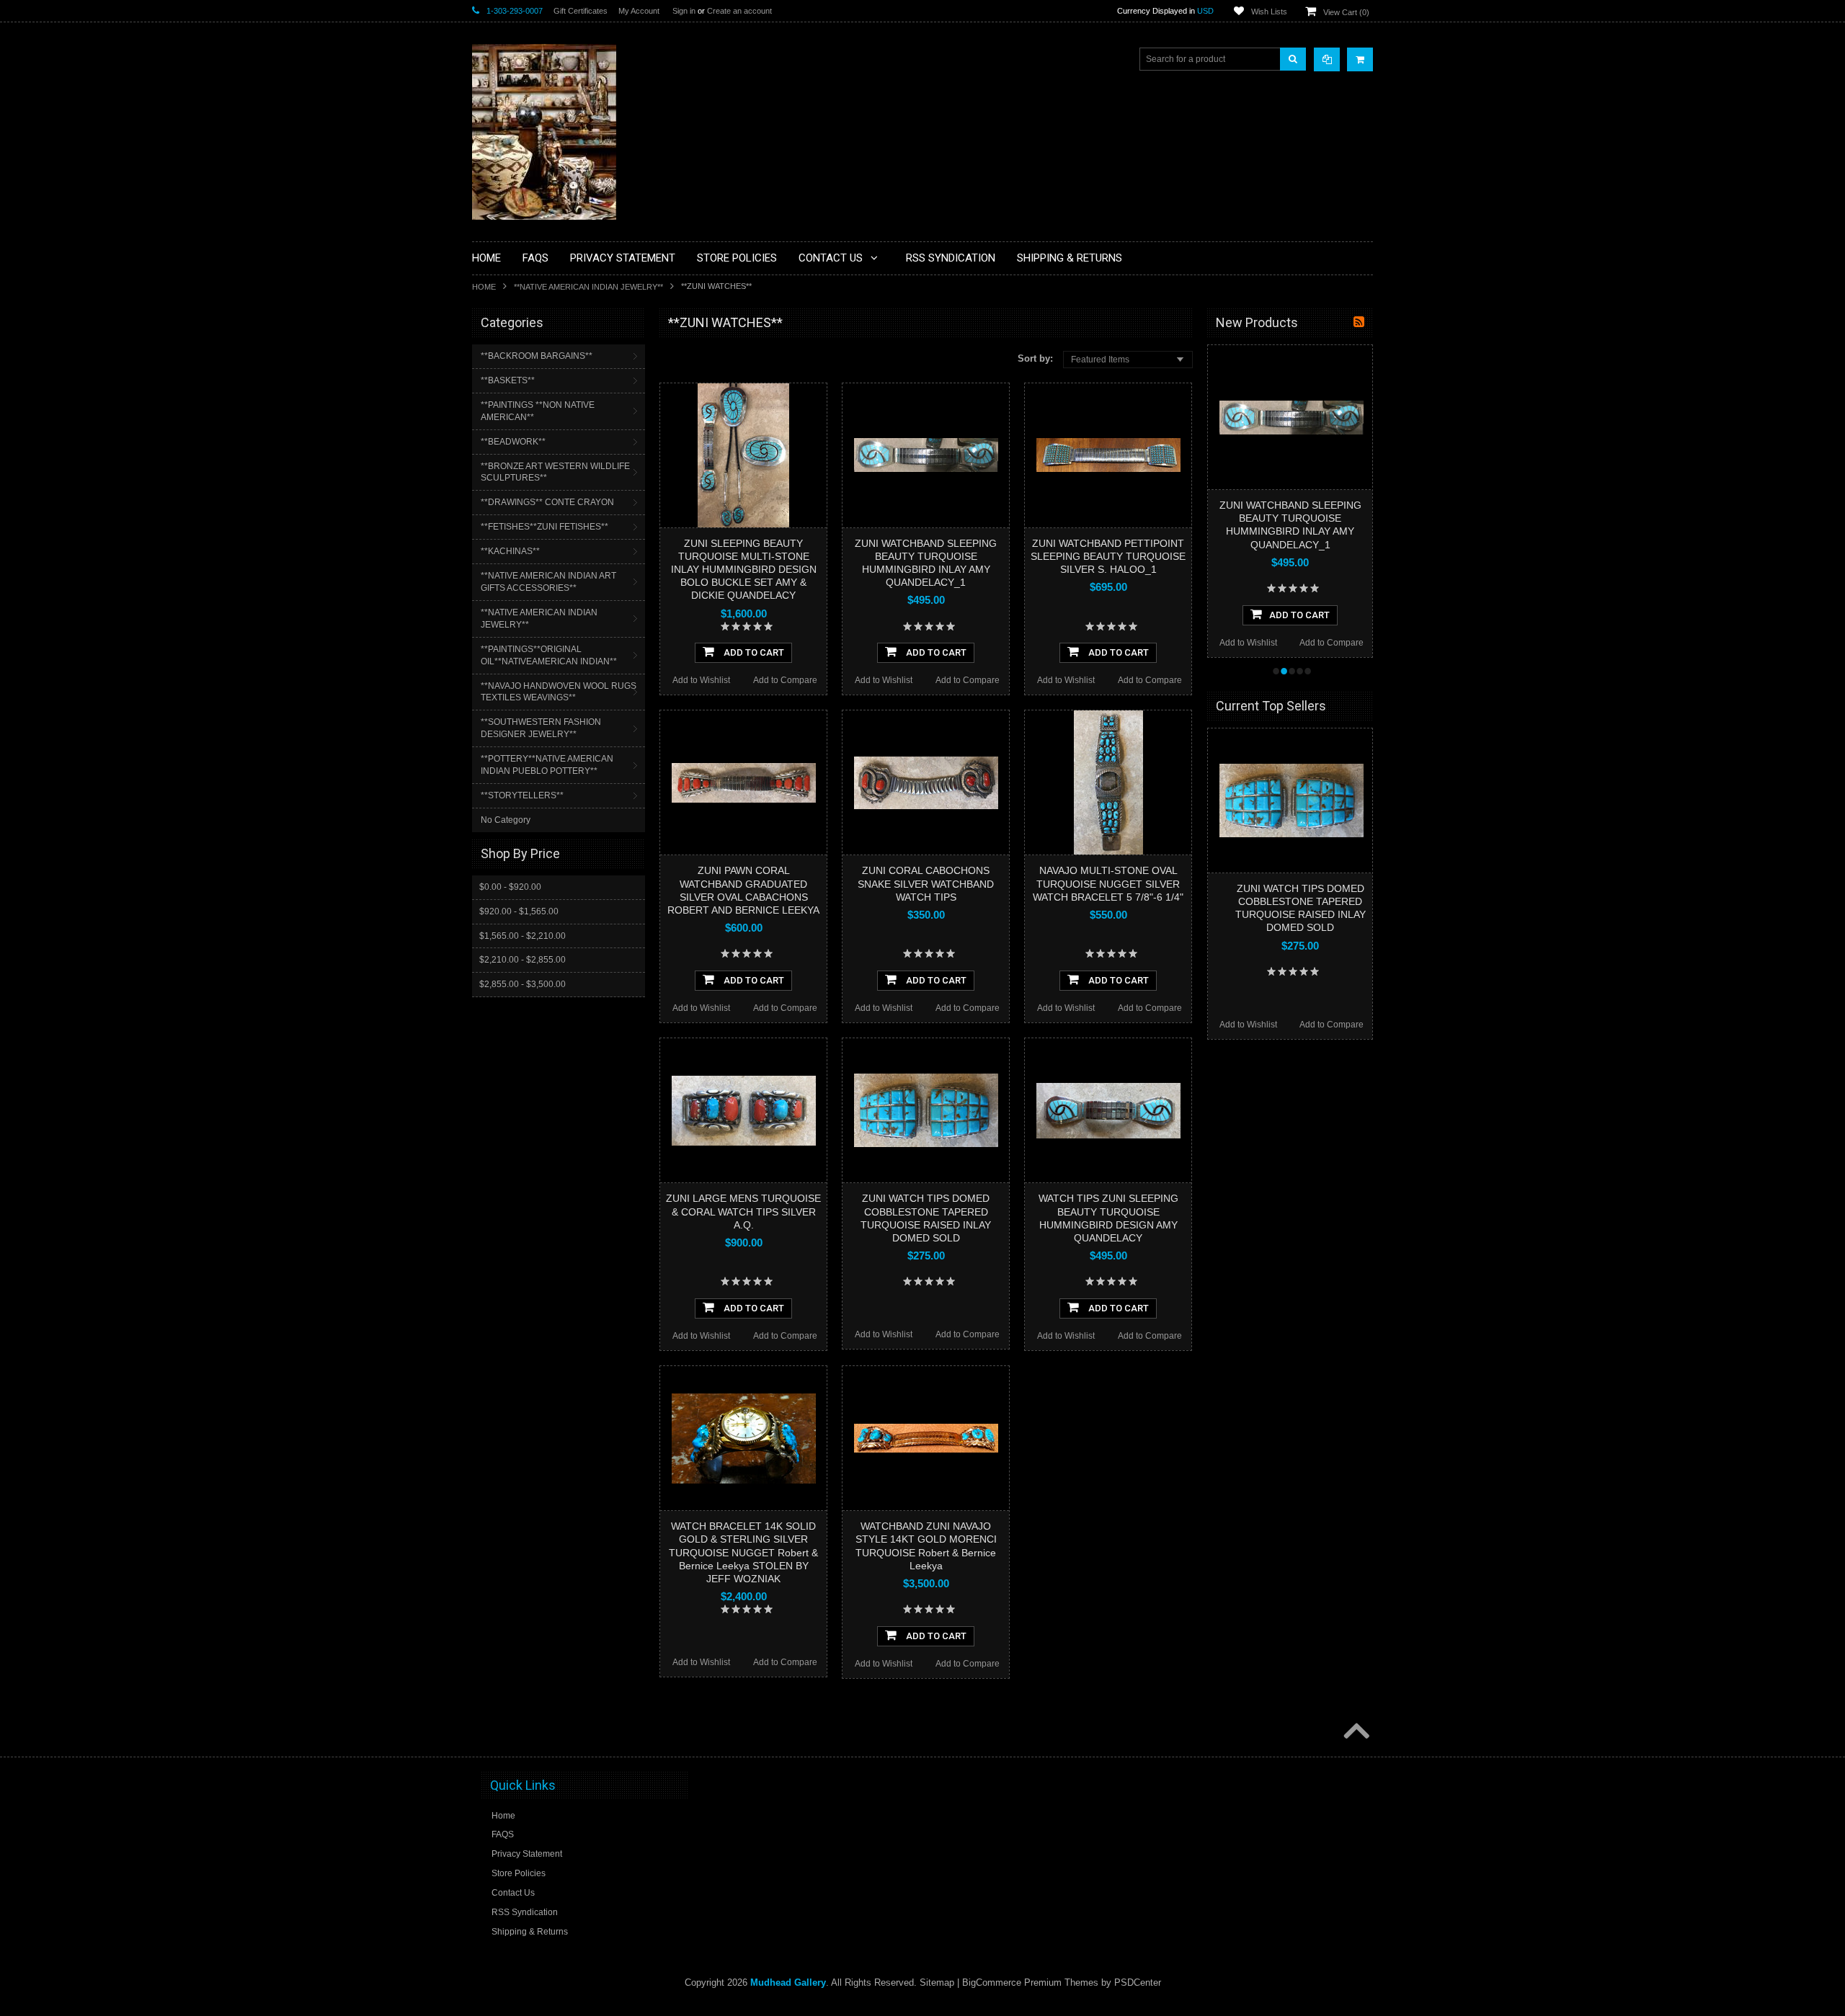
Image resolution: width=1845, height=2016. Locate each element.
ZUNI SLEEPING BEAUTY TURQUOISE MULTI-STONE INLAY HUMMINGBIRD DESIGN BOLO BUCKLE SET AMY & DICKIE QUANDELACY (744, 570)
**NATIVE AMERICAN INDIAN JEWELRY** (588, 287)
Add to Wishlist (701, 680)
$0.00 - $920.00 (510, 887)
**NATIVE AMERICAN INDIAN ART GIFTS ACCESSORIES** (548, 582)
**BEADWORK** (513, 442)
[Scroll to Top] (1355, 1732)
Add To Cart (753, 652)
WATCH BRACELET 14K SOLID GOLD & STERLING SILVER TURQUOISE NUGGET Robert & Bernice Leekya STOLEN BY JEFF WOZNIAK (743, 1552)
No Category (506, 820)
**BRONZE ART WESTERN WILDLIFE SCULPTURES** (555, 472)
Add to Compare (785, 680)
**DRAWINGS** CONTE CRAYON (547, 502)
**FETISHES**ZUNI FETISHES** (544, 527)
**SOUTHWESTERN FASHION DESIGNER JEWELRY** (541, 728)
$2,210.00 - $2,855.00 (523, 960)
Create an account (739, 11)
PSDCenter (1138, 1982)
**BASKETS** (508, 380)
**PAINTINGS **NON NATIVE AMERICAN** (538, 411)
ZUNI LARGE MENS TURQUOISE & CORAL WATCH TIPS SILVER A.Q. (743, 1211)
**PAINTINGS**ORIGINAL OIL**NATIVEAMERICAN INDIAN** (549, 655)
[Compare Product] (1327, 59)
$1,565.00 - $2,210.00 (523, 936)
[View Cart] (1360, 59)
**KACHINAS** (510, 551)
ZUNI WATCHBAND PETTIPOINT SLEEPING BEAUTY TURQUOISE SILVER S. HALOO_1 (1108, 556)
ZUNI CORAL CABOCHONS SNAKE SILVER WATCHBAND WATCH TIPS (926, 883)
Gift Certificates (581, 11)
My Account (639, 11)
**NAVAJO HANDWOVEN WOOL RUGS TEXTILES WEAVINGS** (559, 692)
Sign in (684, 11)
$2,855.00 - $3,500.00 (523, 984)
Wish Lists (1269, 12)
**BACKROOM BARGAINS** (537, 356)
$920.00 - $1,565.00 (519, 911)
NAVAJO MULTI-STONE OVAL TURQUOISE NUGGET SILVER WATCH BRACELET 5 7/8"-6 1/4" (1108, 883)
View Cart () (1346, 12)
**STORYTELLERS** (522, 795)
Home (484, 287)
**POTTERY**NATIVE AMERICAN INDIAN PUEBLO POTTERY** (547, 765)
